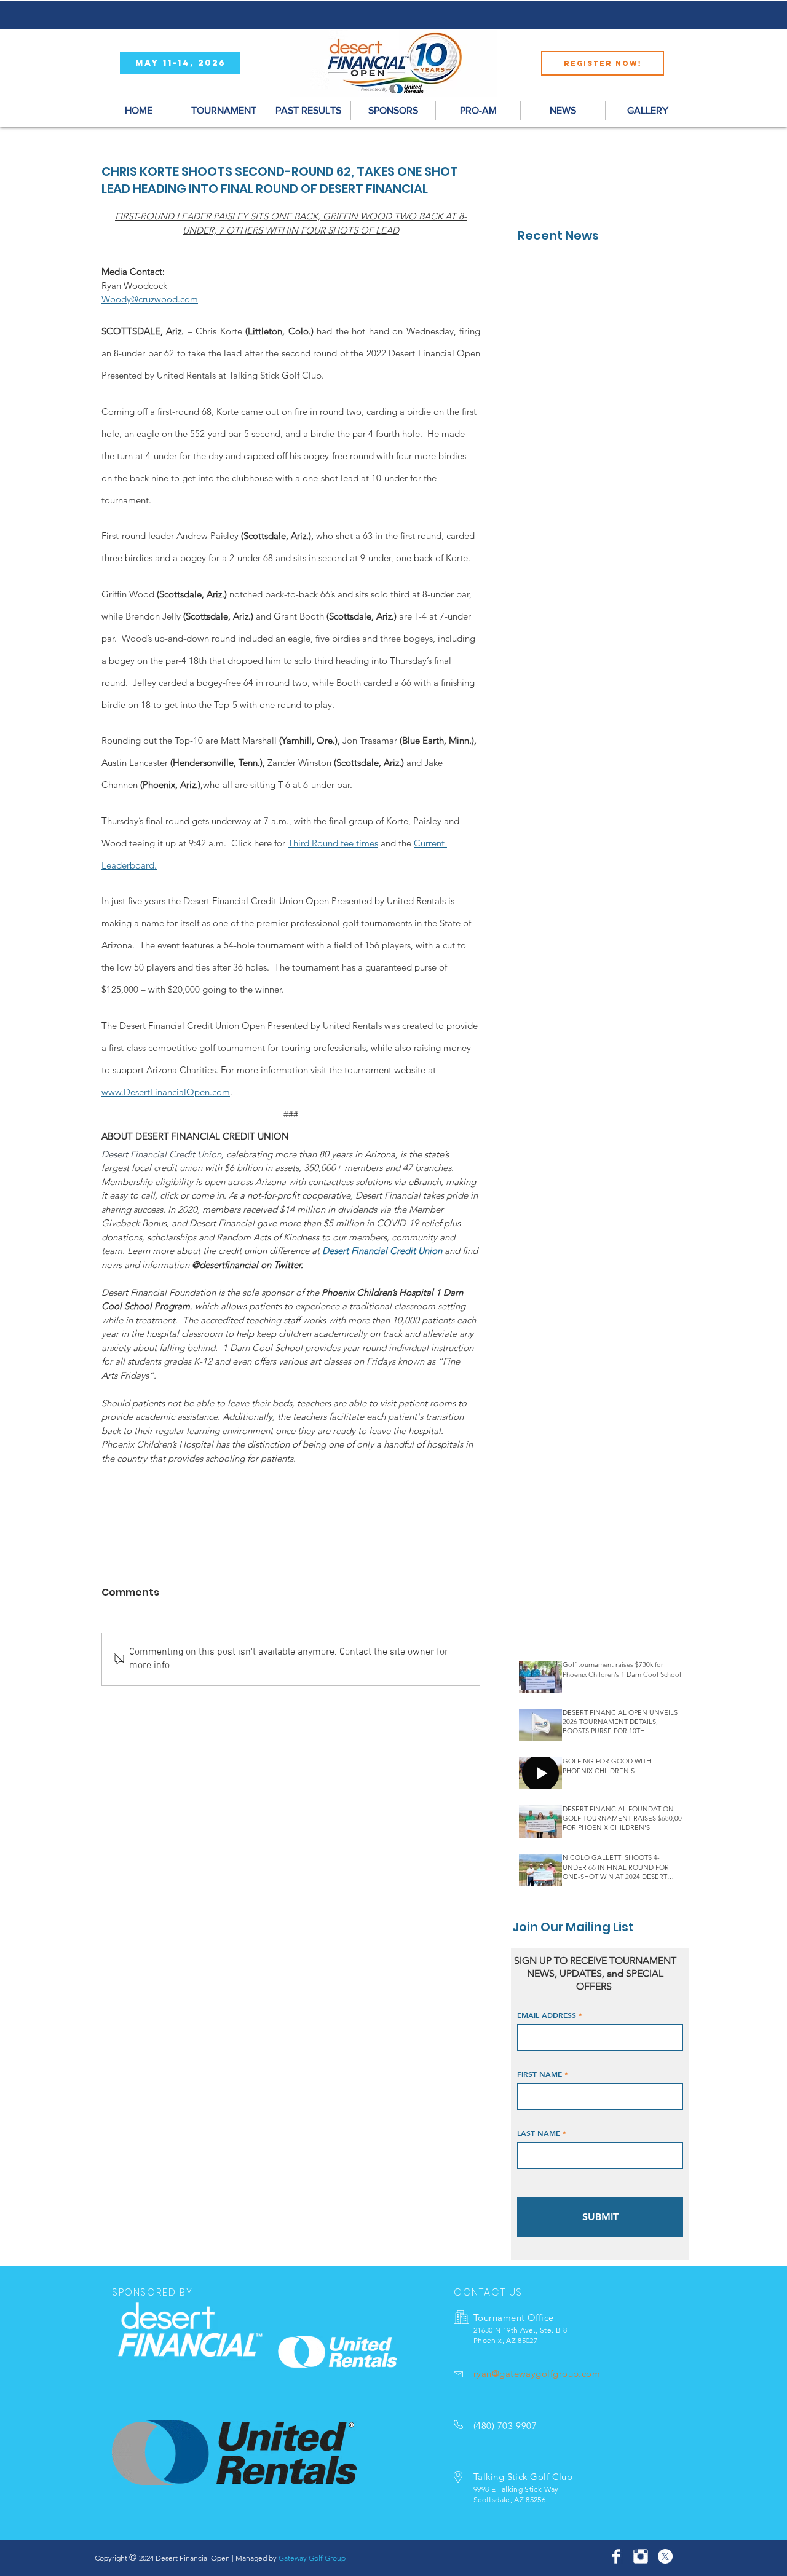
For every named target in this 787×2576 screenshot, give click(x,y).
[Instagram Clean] (641, 2556)
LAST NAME (539, 2133)
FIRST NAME (540, 2074)
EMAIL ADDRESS (547, 2015)
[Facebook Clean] (616, 2556)
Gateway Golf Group (312, 2558)
